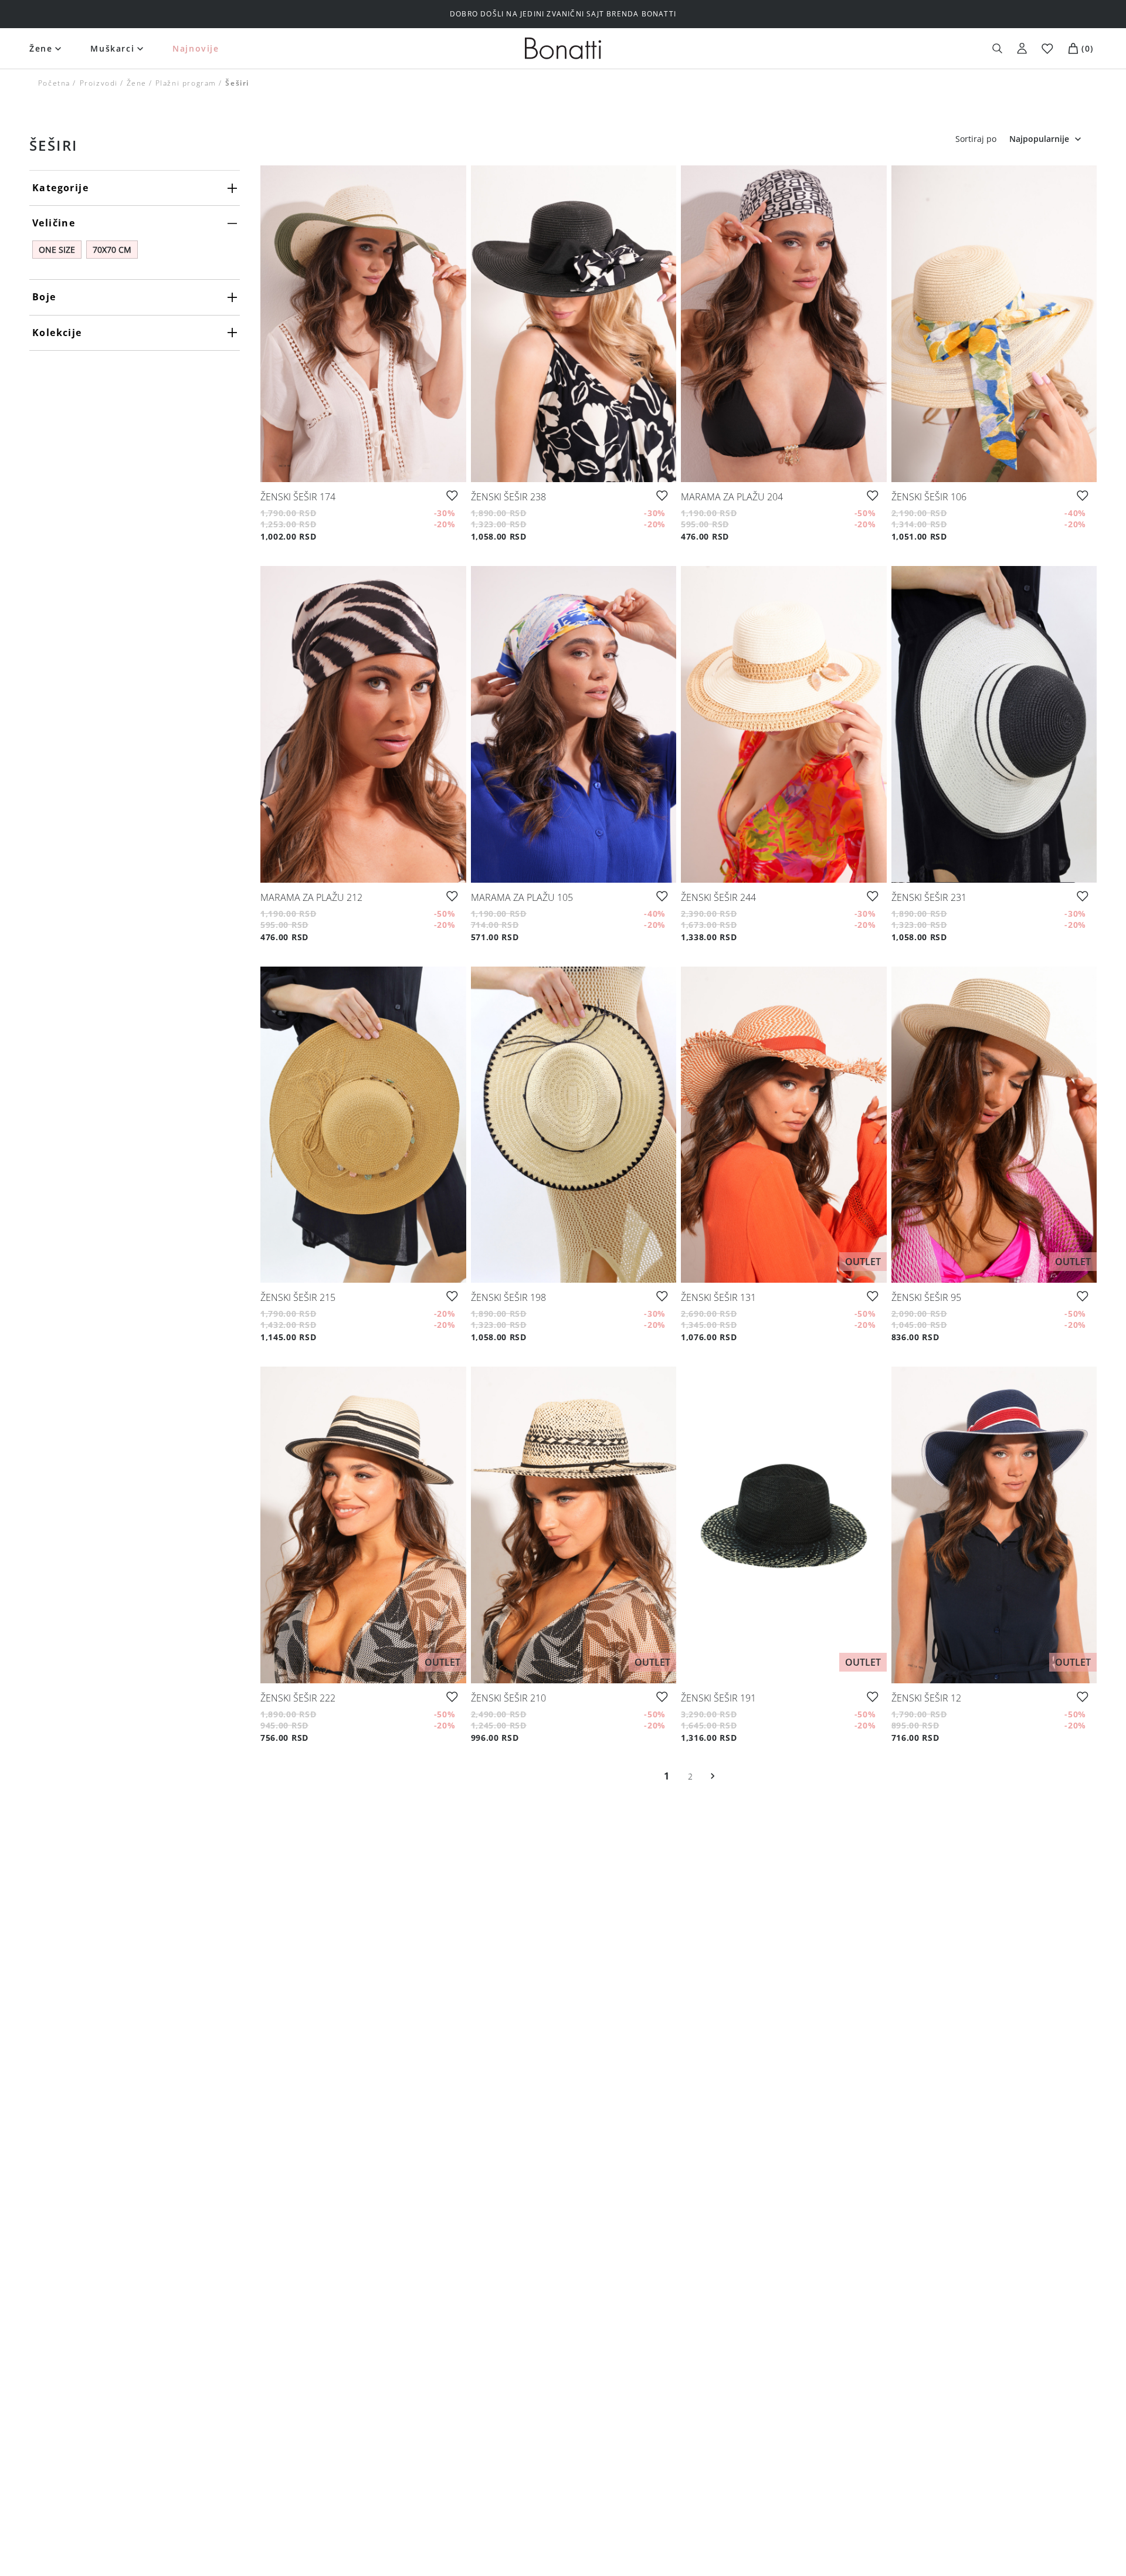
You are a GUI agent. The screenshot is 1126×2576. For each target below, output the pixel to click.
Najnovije (196, 48)
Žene (41, 48)
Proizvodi (98, 83)
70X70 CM (112, 250)
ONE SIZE (57, 250)
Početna (54, 83)
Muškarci (112, 48)
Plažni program (186, 83)
